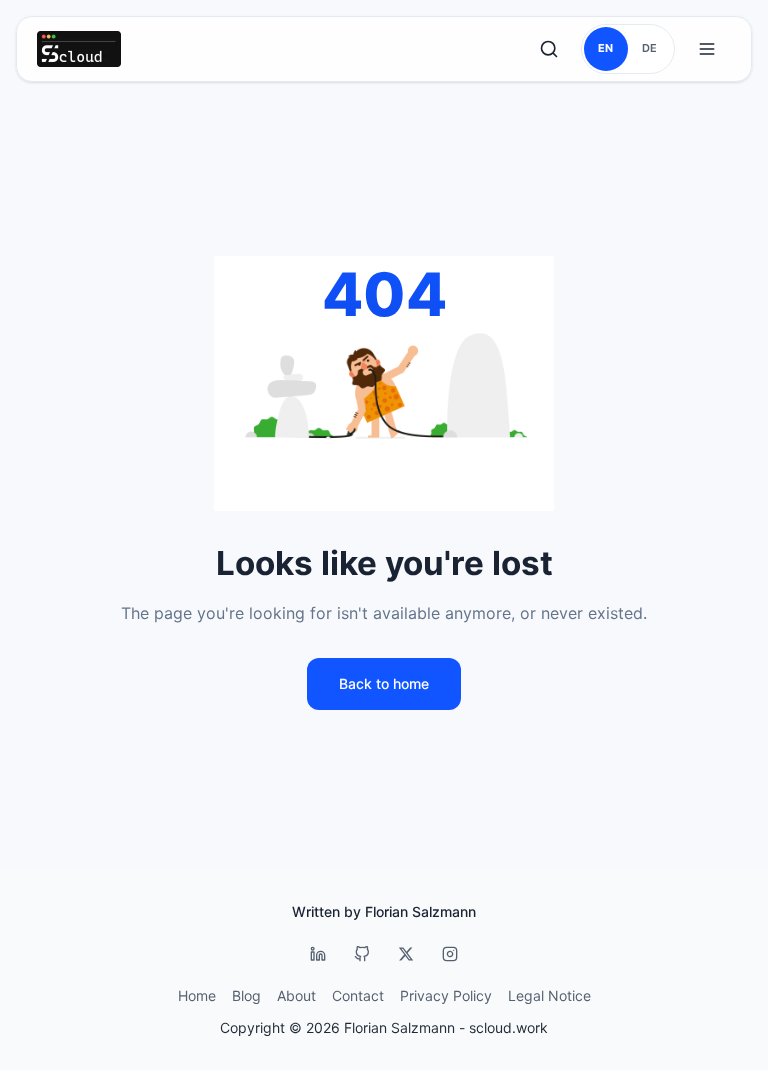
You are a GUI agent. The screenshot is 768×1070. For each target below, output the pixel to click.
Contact (358, 995)
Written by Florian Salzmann (384, 911)
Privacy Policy (446, 995)
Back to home (384, 683)
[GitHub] (362, 954)
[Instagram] (450, 954)
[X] (406, 954)
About (296, 995)
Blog (246, 995)
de (650, 48)
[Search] (549, 49)
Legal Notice (549, 995)
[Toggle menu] (707, 49)
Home (197, 995)
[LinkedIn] (318, 954)
